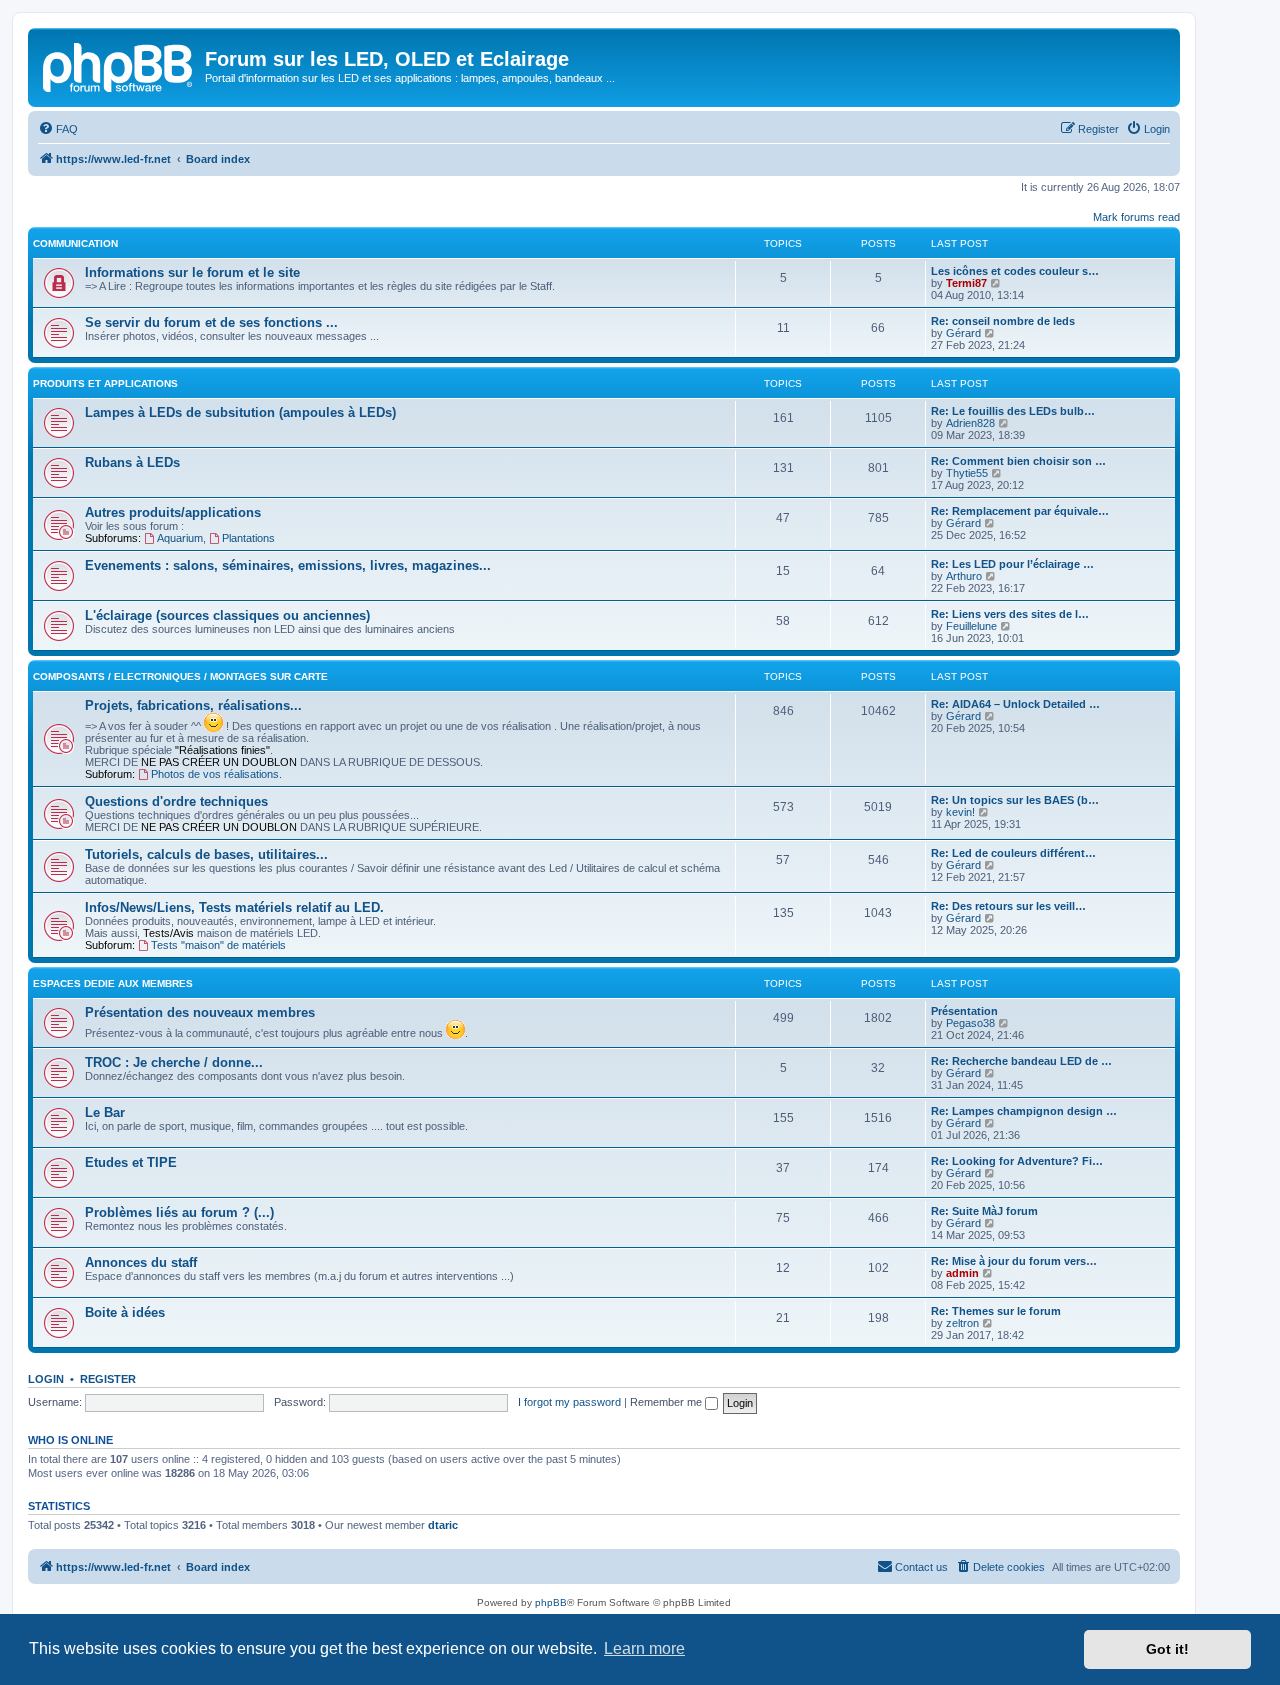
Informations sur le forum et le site (192, 272)
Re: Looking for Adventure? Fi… (1017, 1161)
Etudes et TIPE (131, 1162)
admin (962, 1273)
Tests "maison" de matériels (218, 945)
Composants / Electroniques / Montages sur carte (180, 676)
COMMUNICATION (75, 243)
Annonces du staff (141, 1262)
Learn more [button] (644, 1648)
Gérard (963, 333)
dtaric (443, 1525)
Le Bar (105, 1112)
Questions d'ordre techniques (176, 801)
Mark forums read (1136, 217)
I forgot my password (569, 1402)
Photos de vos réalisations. (216, 774)
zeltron (962, 1323)
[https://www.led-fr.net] (119, 65)
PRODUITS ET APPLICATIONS (105, 383)
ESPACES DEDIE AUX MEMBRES (113, 983)
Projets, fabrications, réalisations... (193, 705)
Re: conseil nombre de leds (1003, 321)
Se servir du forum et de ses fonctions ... (211, 322)
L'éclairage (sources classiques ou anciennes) (227, 615)
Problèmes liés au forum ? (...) (179, 1212)
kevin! (960, 812)
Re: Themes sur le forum (996, 1311)
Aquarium (180, 538)
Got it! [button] (1167, 1649)
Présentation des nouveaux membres (200, 1012)
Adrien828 (970, 423)
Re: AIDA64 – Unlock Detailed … (1015, 704)
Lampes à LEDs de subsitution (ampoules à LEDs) (240, 412)
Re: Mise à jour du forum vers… (1014, 1261)
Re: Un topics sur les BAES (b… (1015, 800)
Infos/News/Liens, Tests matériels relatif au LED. (234, 907)
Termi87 (966, 283)
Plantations (248, 538)
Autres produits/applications (173, 512)
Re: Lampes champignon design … (1024, 1111)
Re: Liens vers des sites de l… (1010, 614)
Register (108, 1379)
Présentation (964, 1011)
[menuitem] (58, 129)
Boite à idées (125, 1312)
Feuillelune (971, 626)
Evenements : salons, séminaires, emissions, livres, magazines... (288, 565)
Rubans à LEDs (132, 462)
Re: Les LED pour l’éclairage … (1012, 564)
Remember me (667, 1402)
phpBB (551, 1602)
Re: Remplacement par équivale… (1020, 511)
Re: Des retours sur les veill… (1008, 906)
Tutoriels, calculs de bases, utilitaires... (206, 854)
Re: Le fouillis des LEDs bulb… (1013, 411)
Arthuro (964, 576)
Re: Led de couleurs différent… (1013, 853)
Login (46, 1379)
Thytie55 (967, 473)
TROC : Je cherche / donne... (174, 1062)
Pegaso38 (970, 1023)
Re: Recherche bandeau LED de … (1021, 1061)
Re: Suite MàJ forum (984, 1211)
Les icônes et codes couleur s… (1015, 271)
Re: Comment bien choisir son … (1018, 461)
